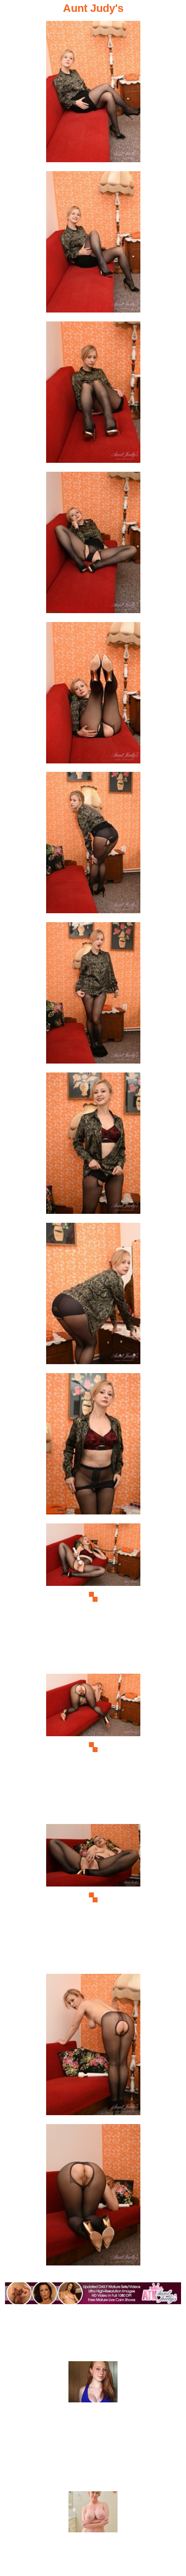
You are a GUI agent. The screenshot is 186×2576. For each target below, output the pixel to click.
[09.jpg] (93, 1296)
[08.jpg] (93, 1146)
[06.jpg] (93, 846)
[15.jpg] (93, 2198)
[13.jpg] (93, 1898)
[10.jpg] (93, 1447)
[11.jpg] (93, 1597)
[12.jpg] (93, 1747)
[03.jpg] (93, 395)
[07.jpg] (93, 996)
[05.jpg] (93, 696)
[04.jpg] (93, 545)
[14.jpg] (93, 2047)
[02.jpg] (93, 245)
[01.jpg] (93, 94)
